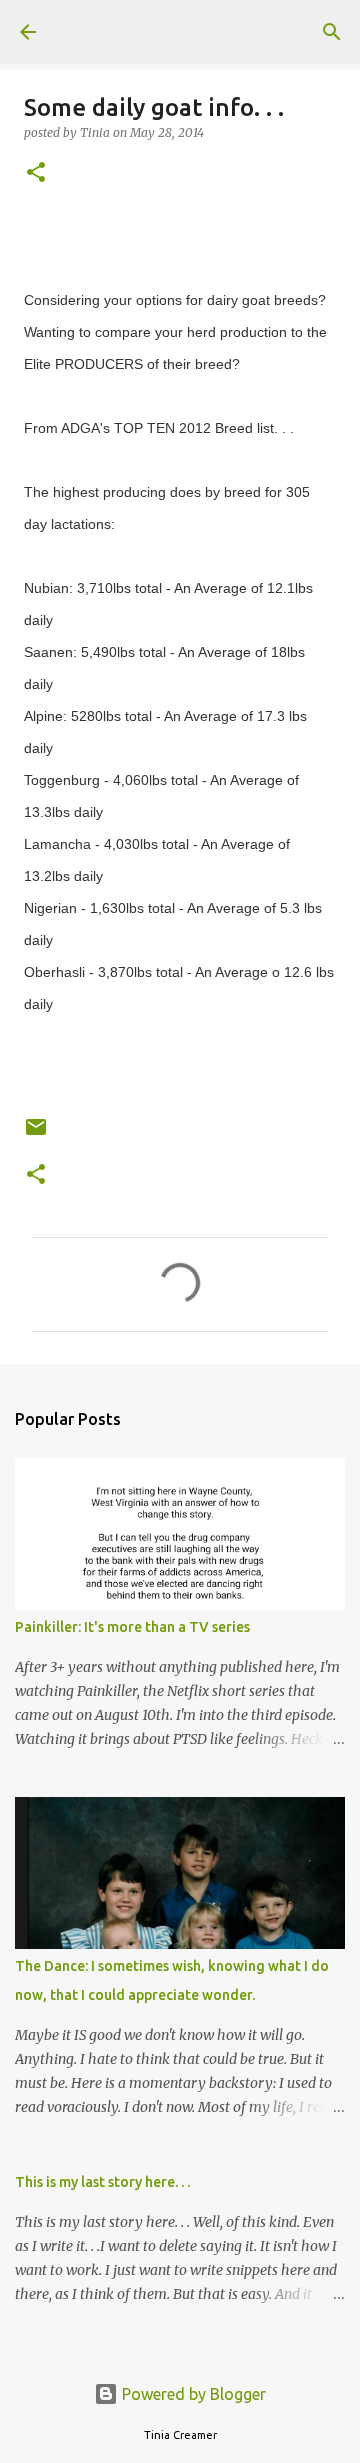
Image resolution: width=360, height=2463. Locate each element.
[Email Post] (36, 1134)
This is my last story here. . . (102, 2182)
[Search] (332, 32)
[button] (36, 173)
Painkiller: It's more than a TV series (132, 1627)
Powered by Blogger (192, 2394)
